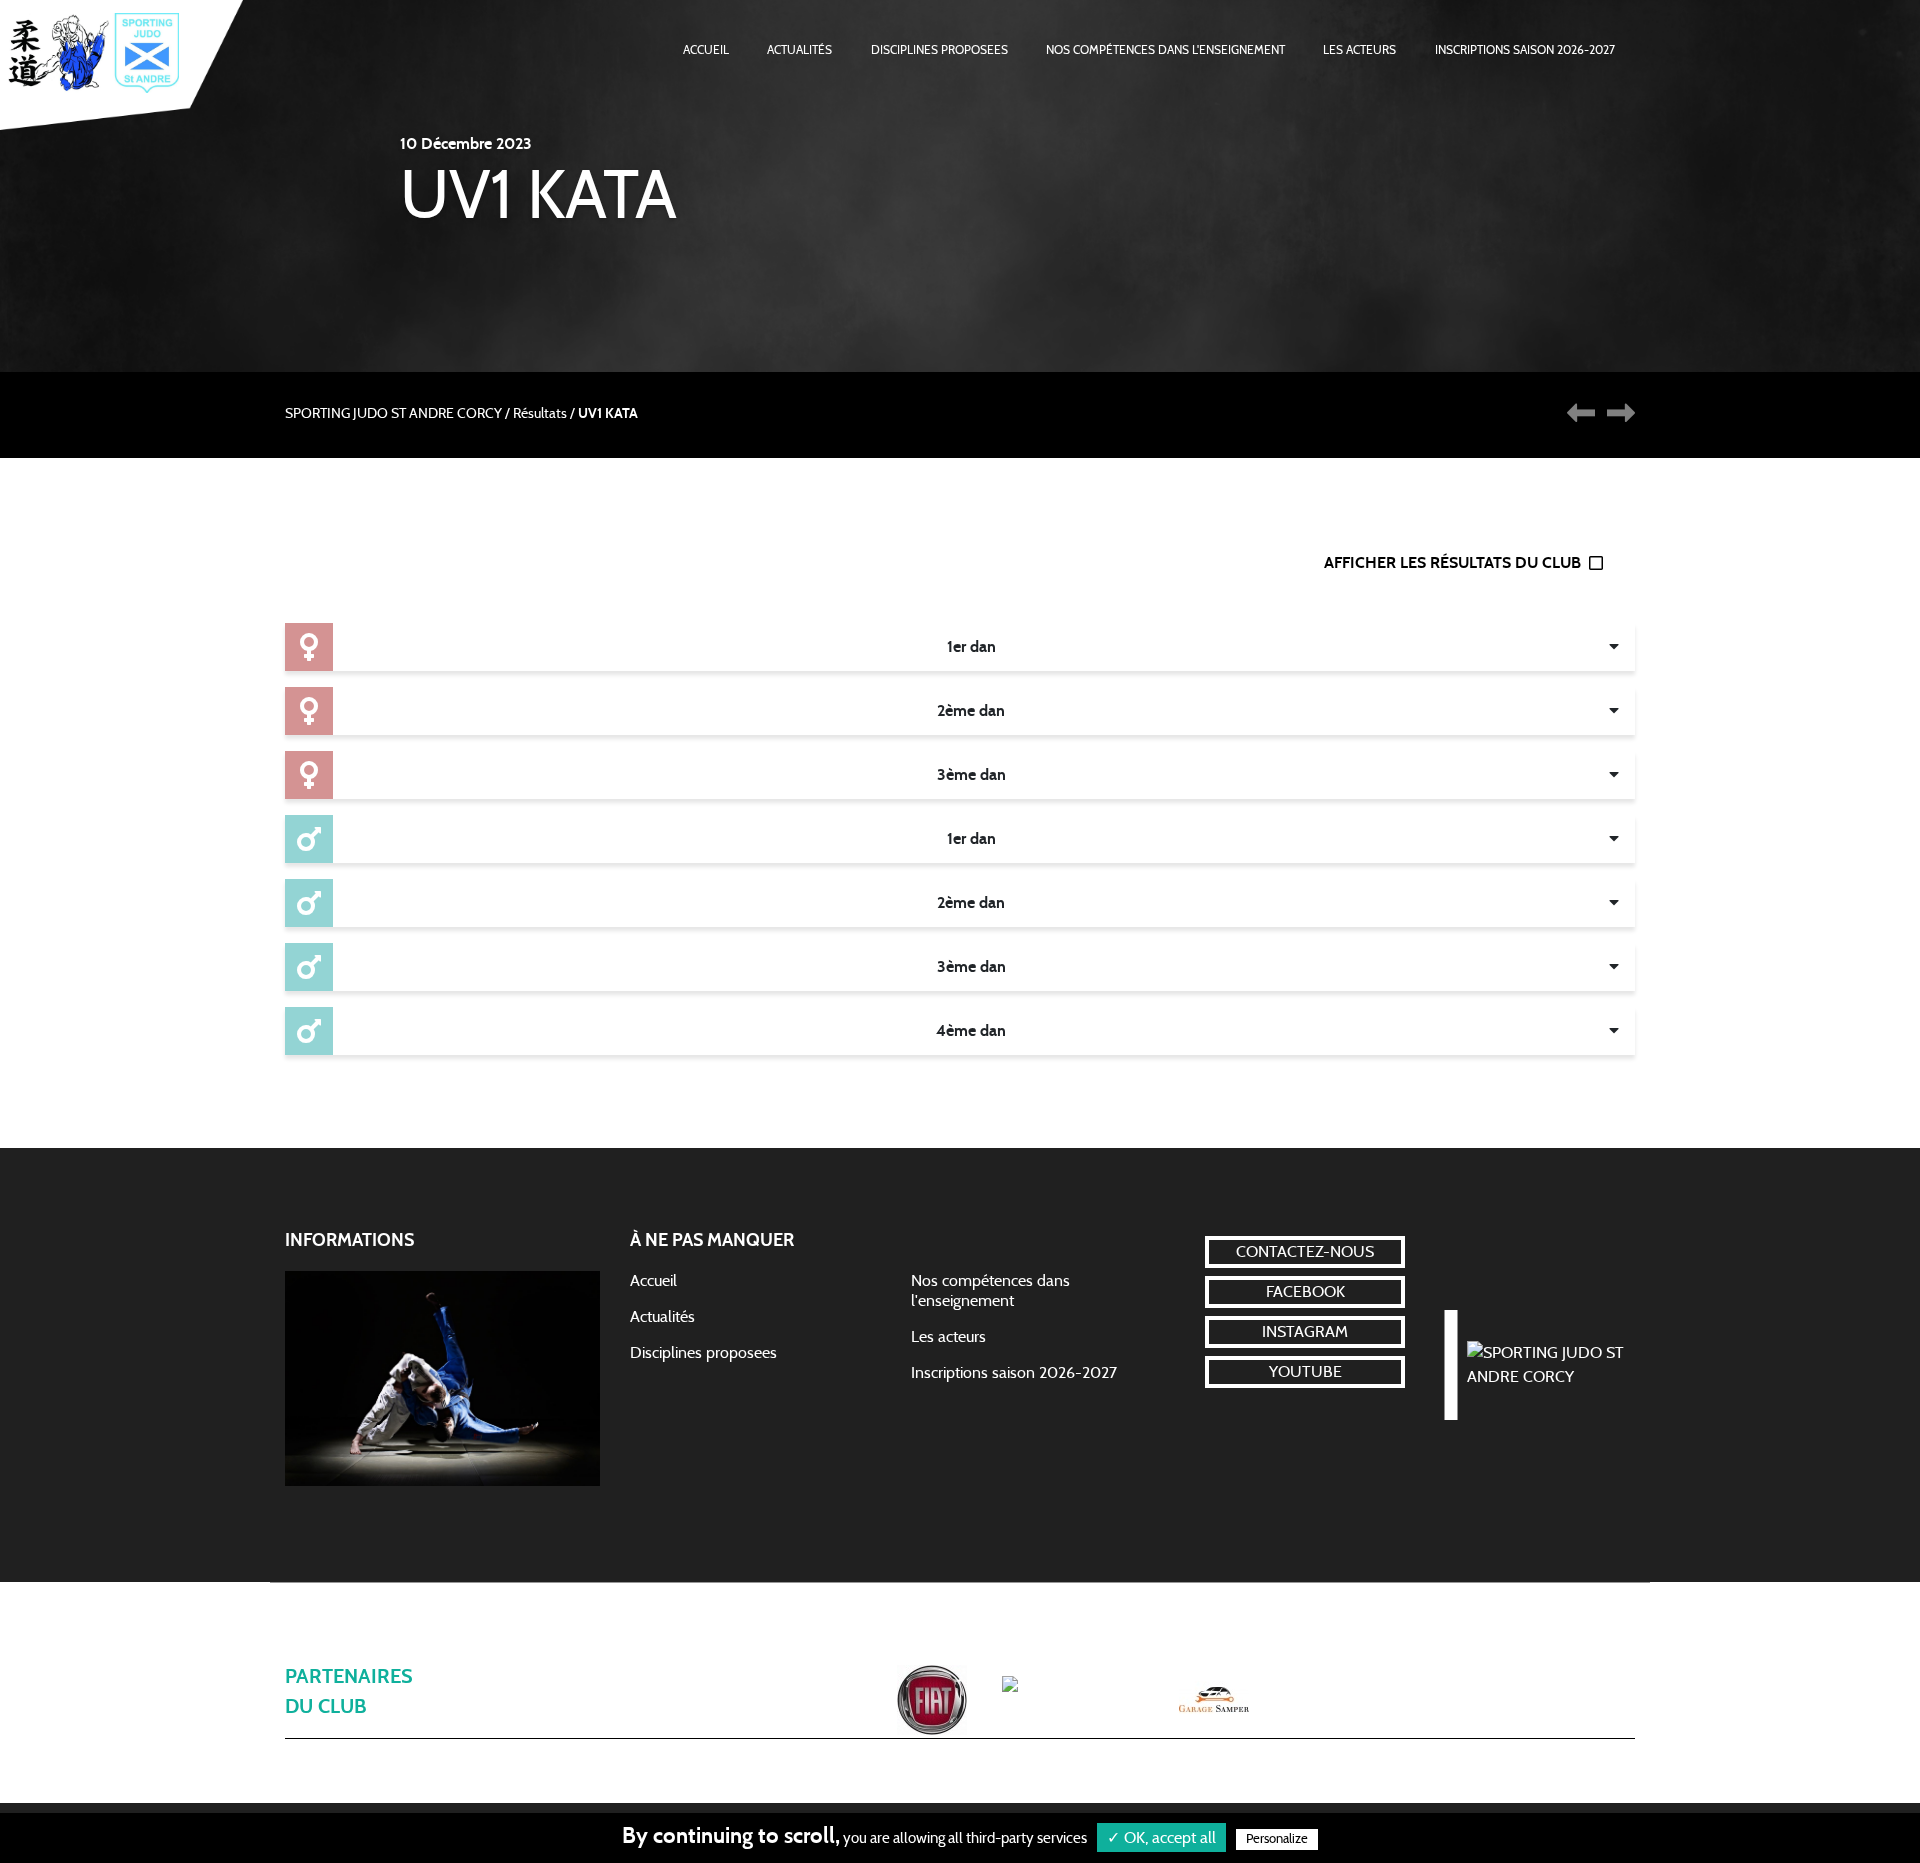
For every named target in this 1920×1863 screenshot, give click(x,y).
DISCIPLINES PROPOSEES (939, 50)
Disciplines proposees (703, 1353)
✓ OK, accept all (1161, 1838)
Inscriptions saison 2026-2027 (1014, 1373)
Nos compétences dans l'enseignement (1165, 50)
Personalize (1277, 1839)
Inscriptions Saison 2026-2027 (1525, 50)
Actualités (799, 50)
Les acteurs (1359, 50)
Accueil (706, 50)
